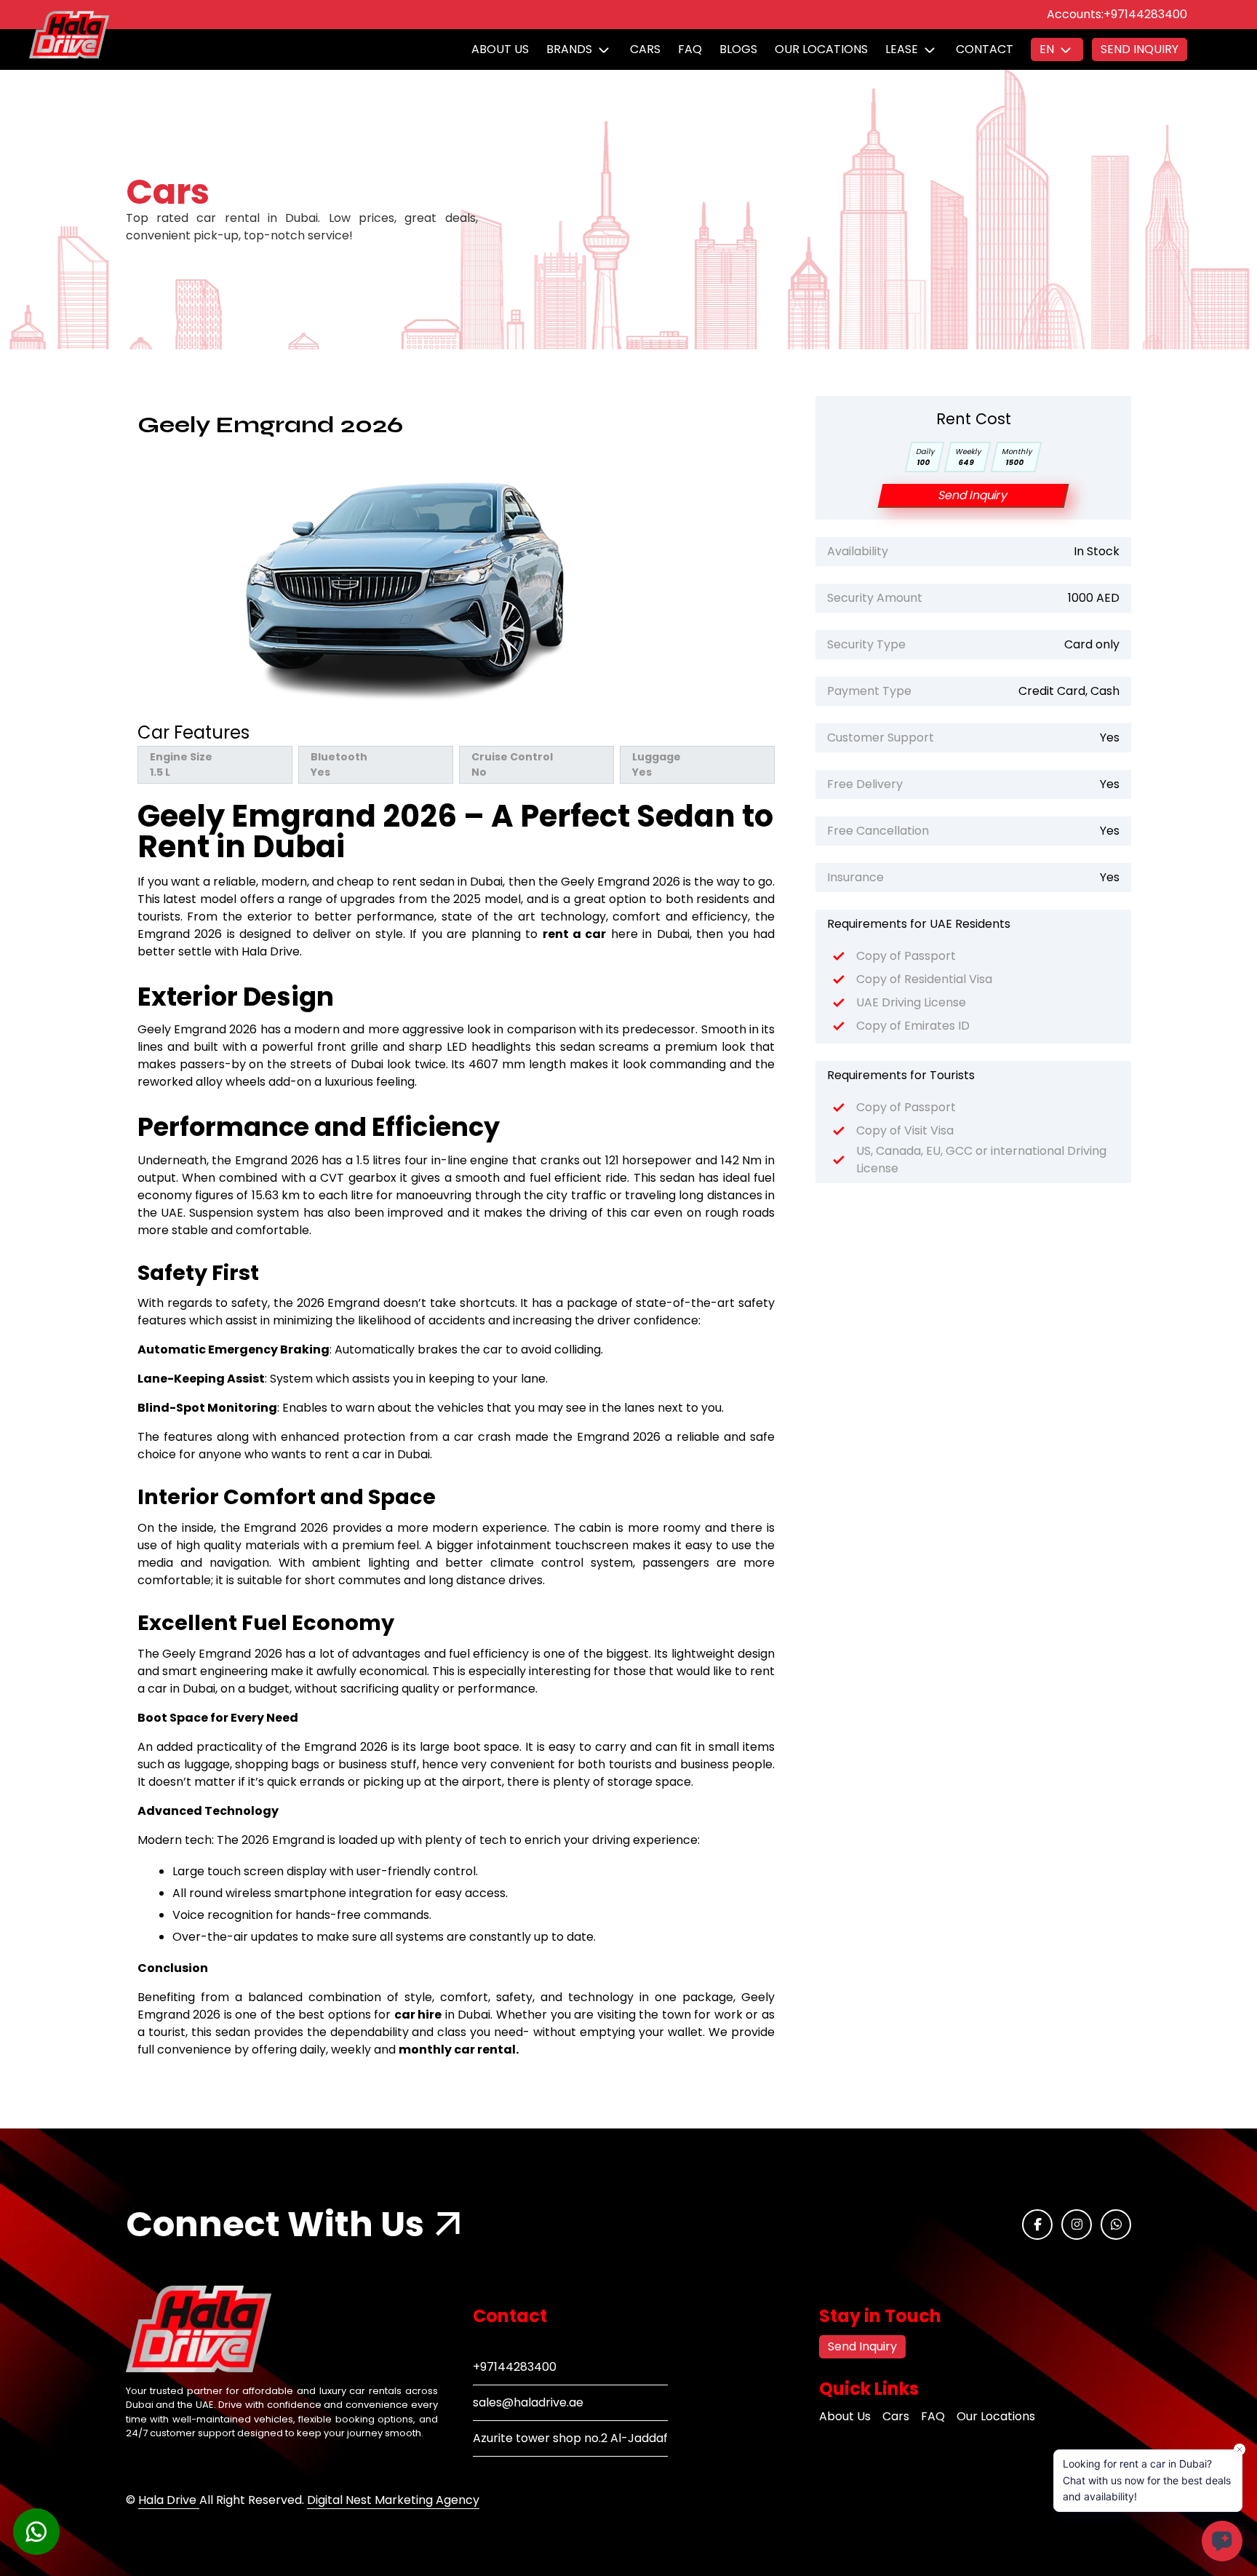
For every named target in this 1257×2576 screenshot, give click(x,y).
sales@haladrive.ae (528, 2402)
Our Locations (821, 49)
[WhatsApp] (1116, 2225)
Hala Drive (169, 2500)
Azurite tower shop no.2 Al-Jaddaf (570, 2438)
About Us (500, 49)
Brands (569, 49)
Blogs (738, 49)
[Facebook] (1037, 2225)
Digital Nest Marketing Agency (393, 2500)
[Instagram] (1077, 2225)
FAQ (690, 49)
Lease (902, 49)
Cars (645, 49)
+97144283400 (1145, 14)
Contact (985, 49)
